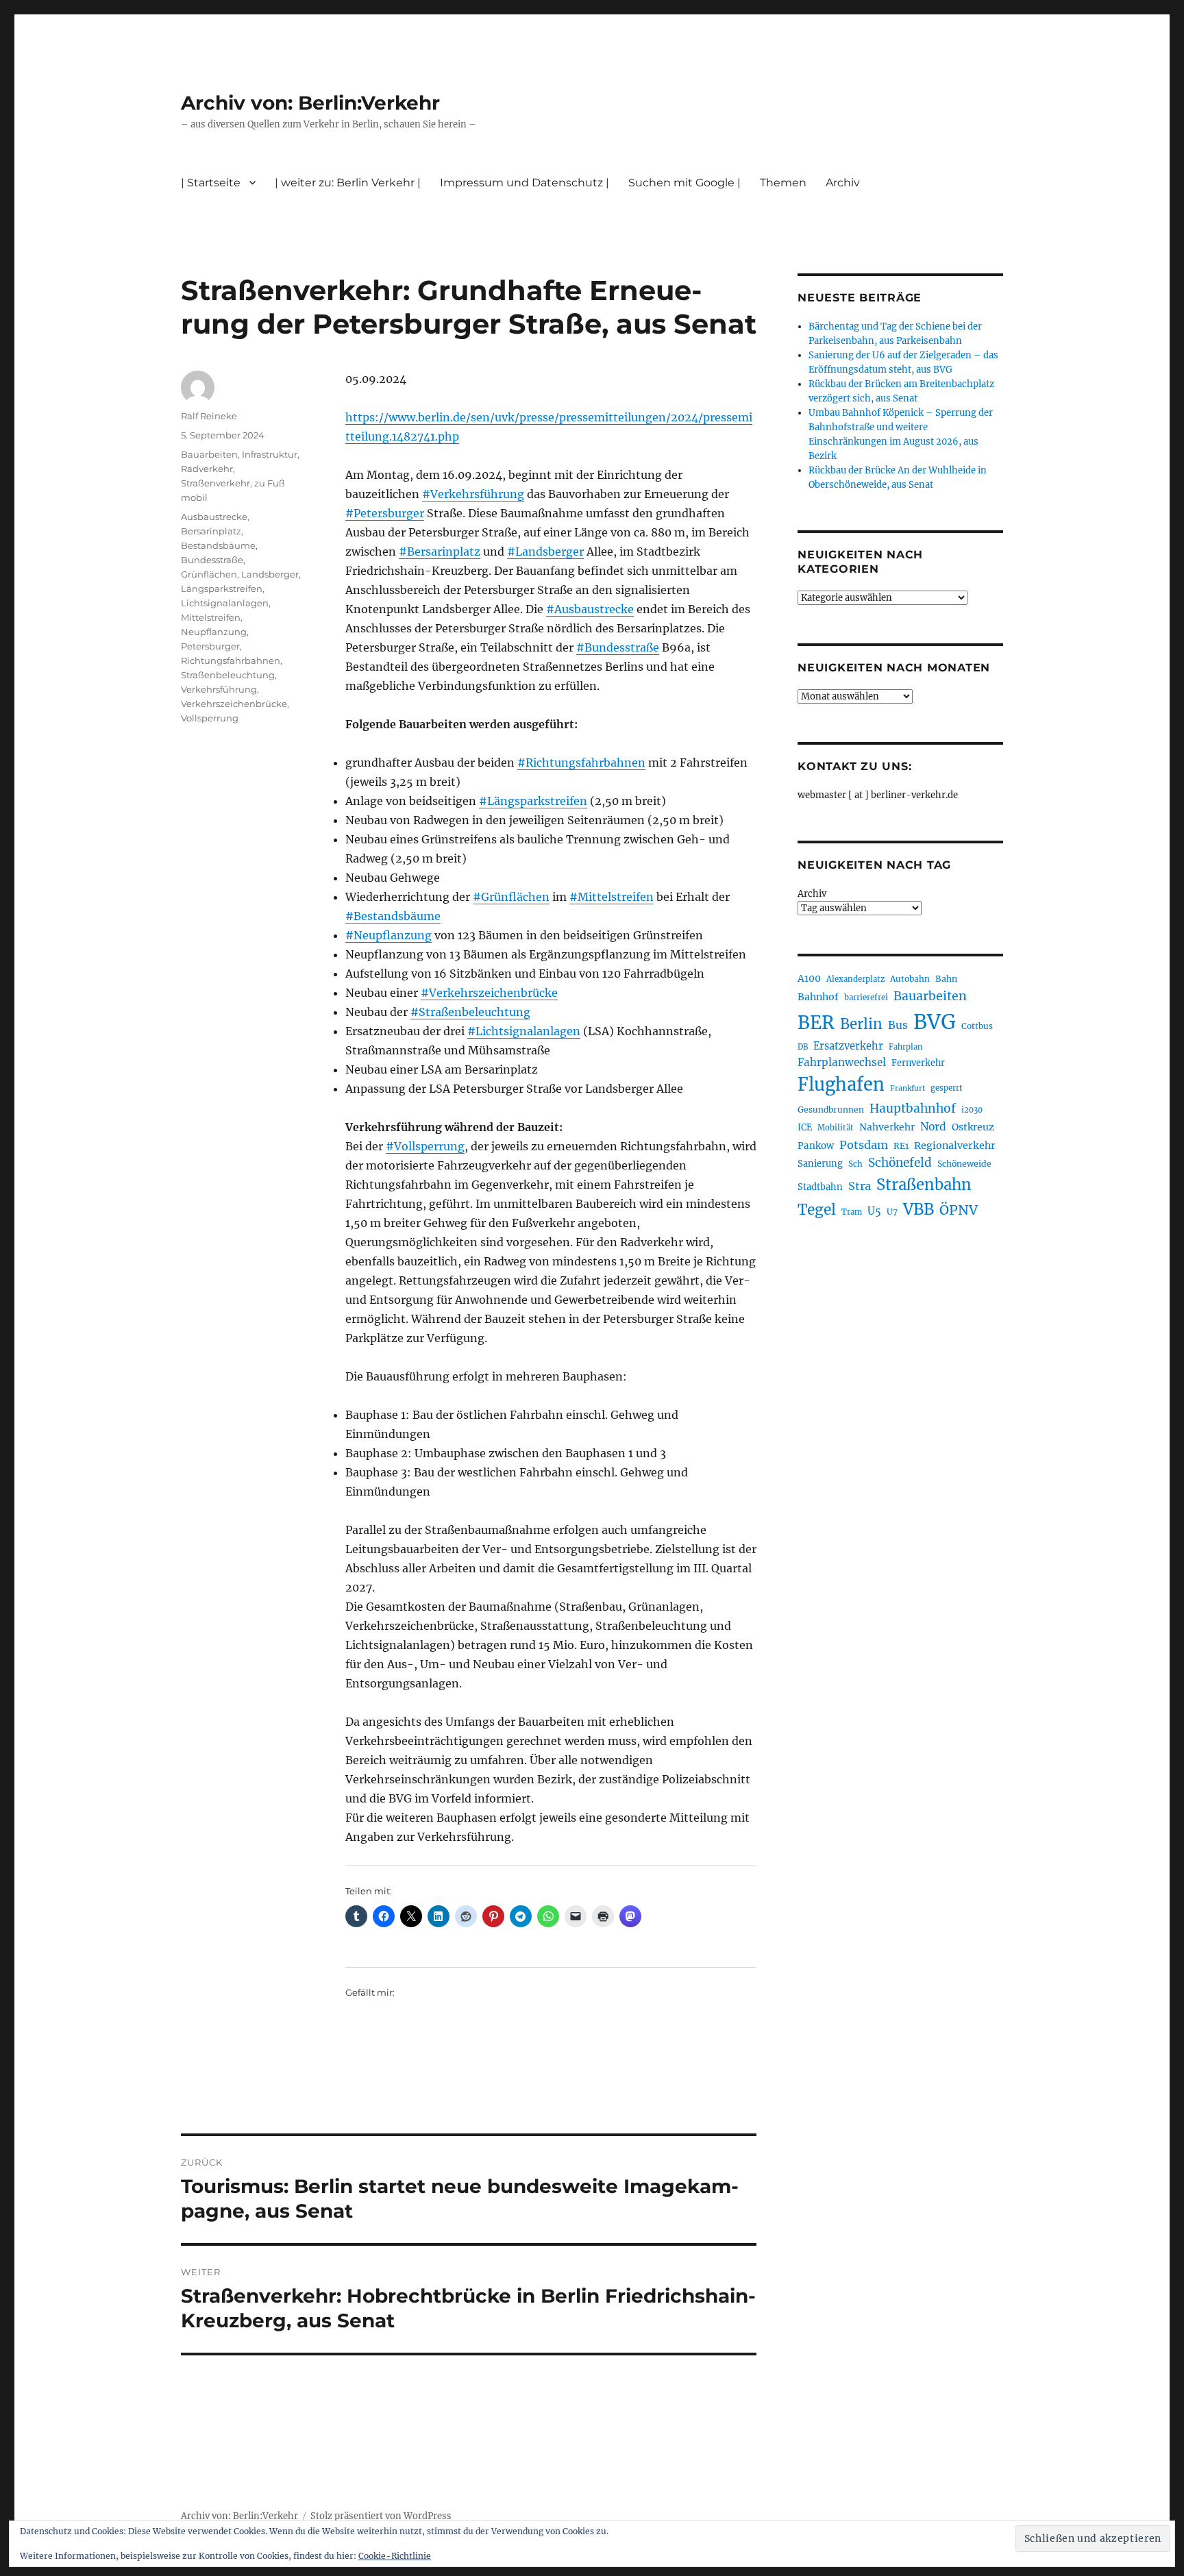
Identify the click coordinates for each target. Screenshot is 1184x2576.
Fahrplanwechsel (842, 1062)
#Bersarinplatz (440, 552)
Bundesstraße (212, 560)
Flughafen (841, 1085)
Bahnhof (818, 997)
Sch (855, 1164)
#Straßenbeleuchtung (470, 1012)
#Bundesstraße (618, 647)
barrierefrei (866, 998)
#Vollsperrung (425, 1146)
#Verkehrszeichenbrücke (489, 993)
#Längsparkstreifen (533, 801)
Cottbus (977, 1026)
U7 (892, 1212)
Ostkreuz (973, 1127)
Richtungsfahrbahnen (231, 660)
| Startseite (211, 183)
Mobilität (836, 1128)
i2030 (972, 1110)
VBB (918, 1209)
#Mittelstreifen (612, 897)
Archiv (812, 894)
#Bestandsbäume (393, 916)
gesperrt (947, 1088)
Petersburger (210, 646)
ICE (805, 1127)
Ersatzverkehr (848, 1046)
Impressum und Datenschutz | (525, 183)
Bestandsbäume (218, 545)
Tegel (817, 1210)
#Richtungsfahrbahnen (581, 763)
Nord (933, 1127)
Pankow (816, 1146)
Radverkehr (207, 469)
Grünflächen (209, 574)
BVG (935, 1022)
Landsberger (270, 574)
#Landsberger (545, 552)
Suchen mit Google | (684, 183)
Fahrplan (905, 1047)
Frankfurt (908, 1088)
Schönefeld (900, 1163)
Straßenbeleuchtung (228, 675)
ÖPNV (959, 1210)
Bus (898, 1025)
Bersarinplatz (211, 531)
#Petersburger (385, 513)
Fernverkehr (918, 1063)
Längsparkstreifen (222, 589)
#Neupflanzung (388, 935)
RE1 (901, 1146)
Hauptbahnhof (913, 1109)
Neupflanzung (214, 632)
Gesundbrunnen (831, 1110)
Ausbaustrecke (214, 517)
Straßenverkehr (215, 483)
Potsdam (864, 1145)
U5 (874, 1211)
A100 (809, 978)
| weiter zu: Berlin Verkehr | (348, 183)
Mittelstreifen (211, 617)
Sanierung (820, 1164)
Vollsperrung (210, 718)
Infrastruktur (270, 454)
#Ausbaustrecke (590, 609)
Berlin (861, 1024)
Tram (852, 1212)
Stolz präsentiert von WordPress (381, 2516)
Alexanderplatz (855, 979)
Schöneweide (964, 1164)
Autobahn (910, 979)
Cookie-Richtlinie (395, 2556)
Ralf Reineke (209, 416)
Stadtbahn (820, 1187)
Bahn (946, 979)
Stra (860, 1186)
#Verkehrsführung (473, 494)
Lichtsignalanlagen (225, 603)
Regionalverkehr (955, 1145)
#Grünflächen (511, 897)
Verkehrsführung (219, 689)
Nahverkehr (887, 1127)
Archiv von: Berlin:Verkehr (310, 103)
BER (816, 1023)
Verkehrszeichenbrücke (234, 704)
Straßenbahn (924, 1185)
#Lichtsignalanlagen (524, 1031)
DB (803, 1047)
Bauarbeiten (209, 454)
